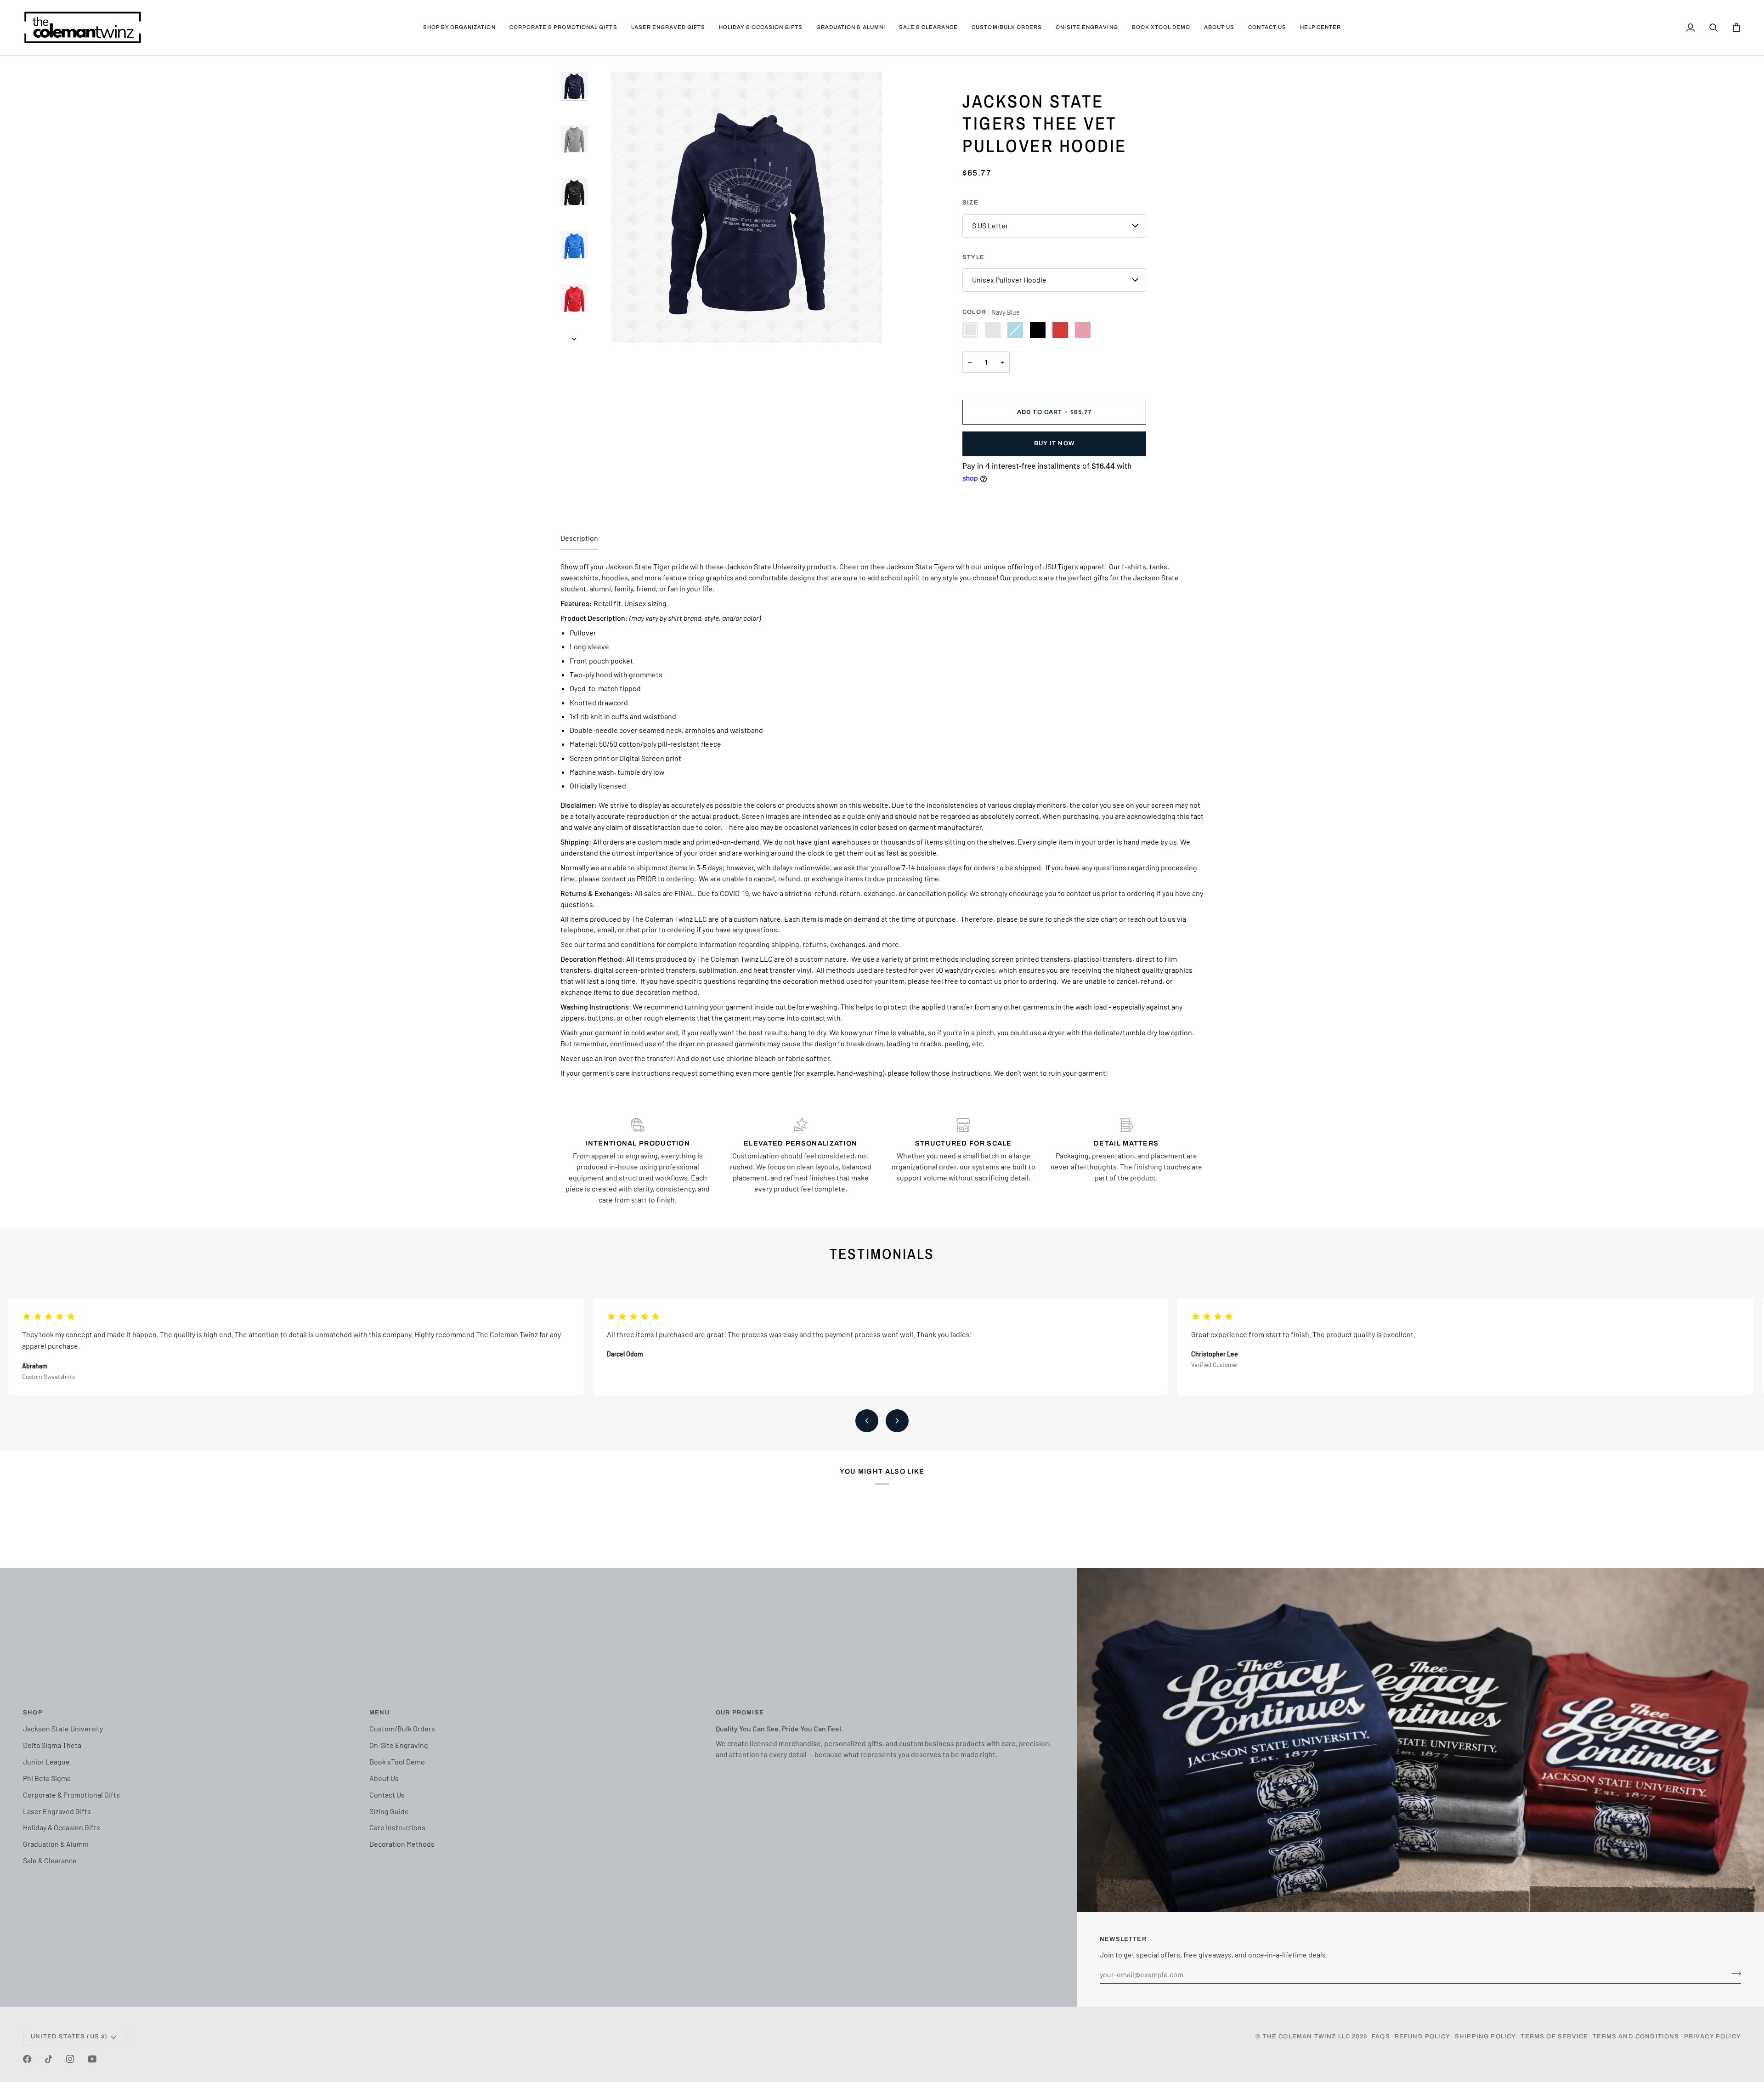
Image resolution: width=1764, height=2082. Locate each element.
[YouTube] (92, 2059)
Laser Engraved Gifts (57, 1811)
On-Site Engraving (399, 1745)
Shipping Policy (1486, 2037)
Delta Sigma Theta (52, 1745)
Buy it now (1054, 443)
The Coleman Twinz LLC (1307, 2037)
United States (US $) (69, 2037)
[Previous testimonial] (867, 1421)
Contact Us (387, 1795)
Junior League (46, 1761)
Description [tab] (579, 538)
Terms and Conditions (1636, 2037)
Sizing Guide (389, 1811)
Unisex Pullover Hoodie (1009, 280)
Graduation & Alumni (56, 1844)
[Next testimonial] (897, 1421)
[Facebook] (27, 2059)
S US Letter (990, 225)
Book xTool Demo (397, 1761)
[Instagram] (70, 2059)
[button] (459, 28)
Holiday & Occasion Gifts (62, 1827)
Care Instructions (397, 1827)
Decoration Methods (402, 1844)
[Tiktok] (49, 2059)
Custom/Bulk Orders (402, 1728)
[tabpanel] (882, 820)
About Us (384, 1778)
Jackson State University (63, 1728)
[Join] (1733, 1973)
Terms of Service (1554, 2037)
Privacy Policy (1713, 2037)
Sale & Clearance (50, 1860)
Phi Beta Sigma (47, 1778)
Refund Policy (1422, 2037)
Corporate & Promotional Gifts (71, 1795)
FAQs (1381, 2037)
